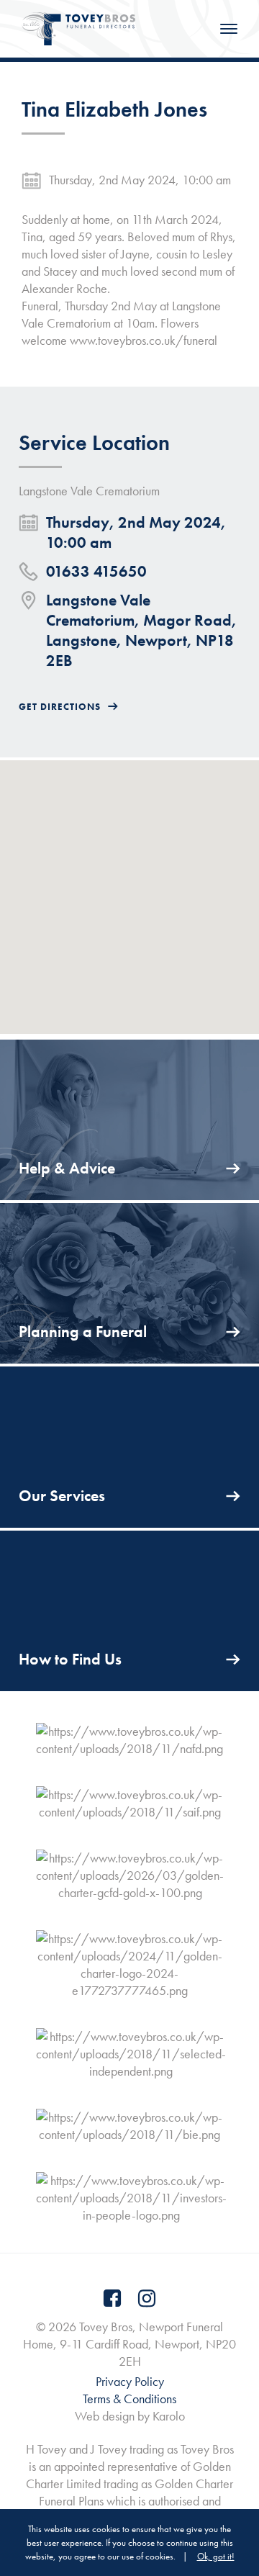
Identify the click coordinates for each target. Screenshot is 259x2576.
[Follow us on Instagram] (147, 2298)
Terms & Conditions (129, 2399)
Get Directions (60, 707)
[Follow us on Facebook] (112, 2298)
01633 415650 (96, 571)
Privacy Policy (130, 2381)
